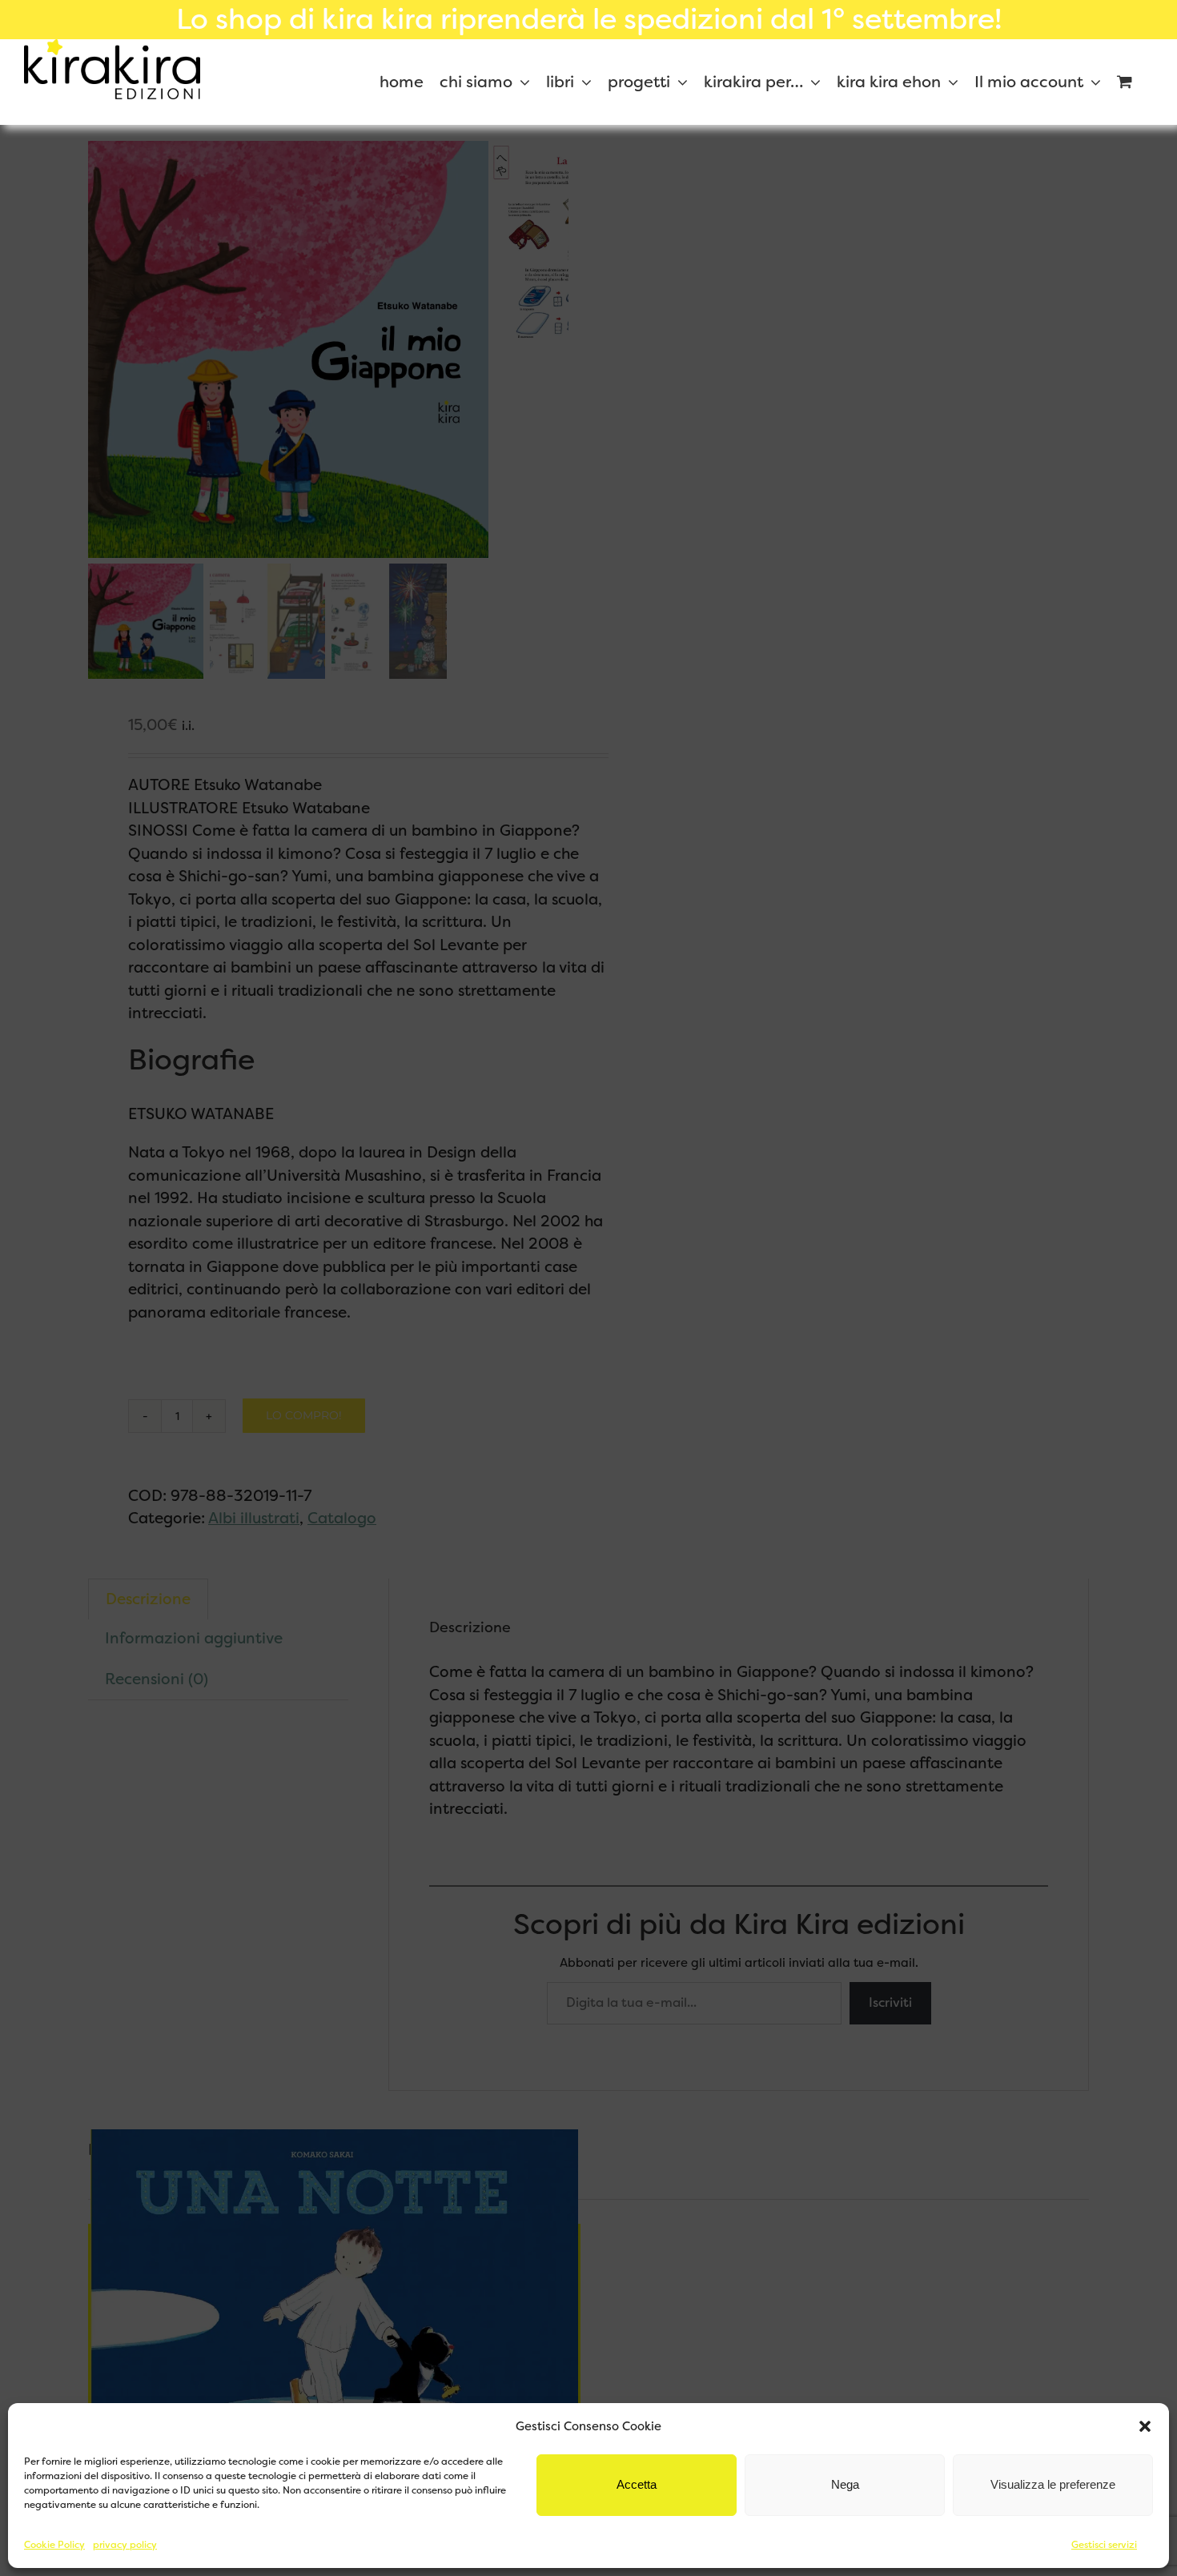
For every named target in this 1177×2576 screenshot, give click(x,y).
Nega (845, 2484)
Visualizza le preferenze (1053, 2484)
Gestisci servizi (1104, 2545)
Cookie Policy (54, 2545)
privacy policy (125, 2545)
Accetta (637, 2484)
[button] (1145, 2426)
